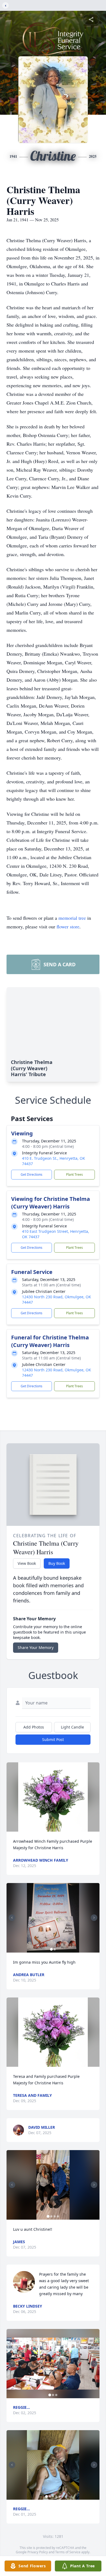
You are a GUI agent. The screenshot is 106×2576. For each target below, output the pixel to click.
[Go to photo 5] (60, 2496)
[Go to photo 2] (55, 1949)
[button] (53, 1797)
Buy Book (57, 1563)
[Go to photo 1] (51, 1949)
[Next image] (94, 1918)
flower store (68, 926)
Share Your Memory (36, 1647)
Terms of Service (68, 2552)
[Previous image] (12, 1918)
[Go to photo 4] (58, 2216)
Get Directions (32, 1174)
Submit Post (53, 1739)
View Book (27, 1563)
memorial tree (72, 918)
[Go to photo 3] (55, 2216)
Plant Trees (74, 1174)
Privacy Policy (38, 2552)
